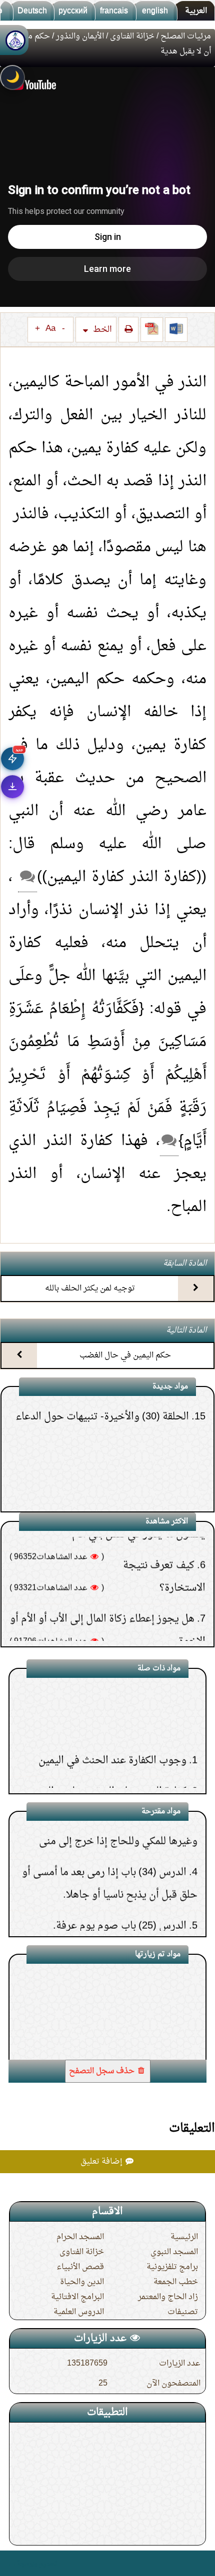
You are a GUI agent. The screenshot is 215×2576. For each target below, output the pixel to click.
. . (12, 2563)
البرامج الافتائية (77, 2297)
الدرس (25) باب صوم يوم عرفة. (120, 1887)
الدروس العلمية (79, 2312)
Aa (50, 329)
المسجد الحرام (80, 2237)
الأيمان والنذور (80, 36)
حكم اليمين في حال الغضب (125, 1355)
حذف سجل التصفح (103, 2071)
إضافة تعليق (102, 2162)
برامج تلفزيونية (172, 2267)
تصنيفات (183, 2312)
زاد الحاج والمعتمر (168, 2297)
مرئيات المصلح (186, 36)
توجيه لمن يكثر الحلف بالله (90, 1288)
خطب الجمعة (176, 2282)
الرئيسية (184, 2237)
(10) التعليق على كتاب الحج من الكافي (114, 1505)
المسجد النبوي (174, 2252)
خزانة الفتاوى (132, 36)
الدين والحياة (82, 2282)
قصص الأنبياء (80, 2267)
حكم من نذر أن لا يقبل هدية (129, 2033)
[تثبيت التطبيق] (12, 787)
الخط (101, 330)
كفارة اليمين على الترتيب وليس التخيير (105, 1752)
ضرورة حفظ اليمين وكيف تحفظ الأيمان (104, 1783)
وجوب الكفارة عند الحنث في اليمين (112, 1721)
